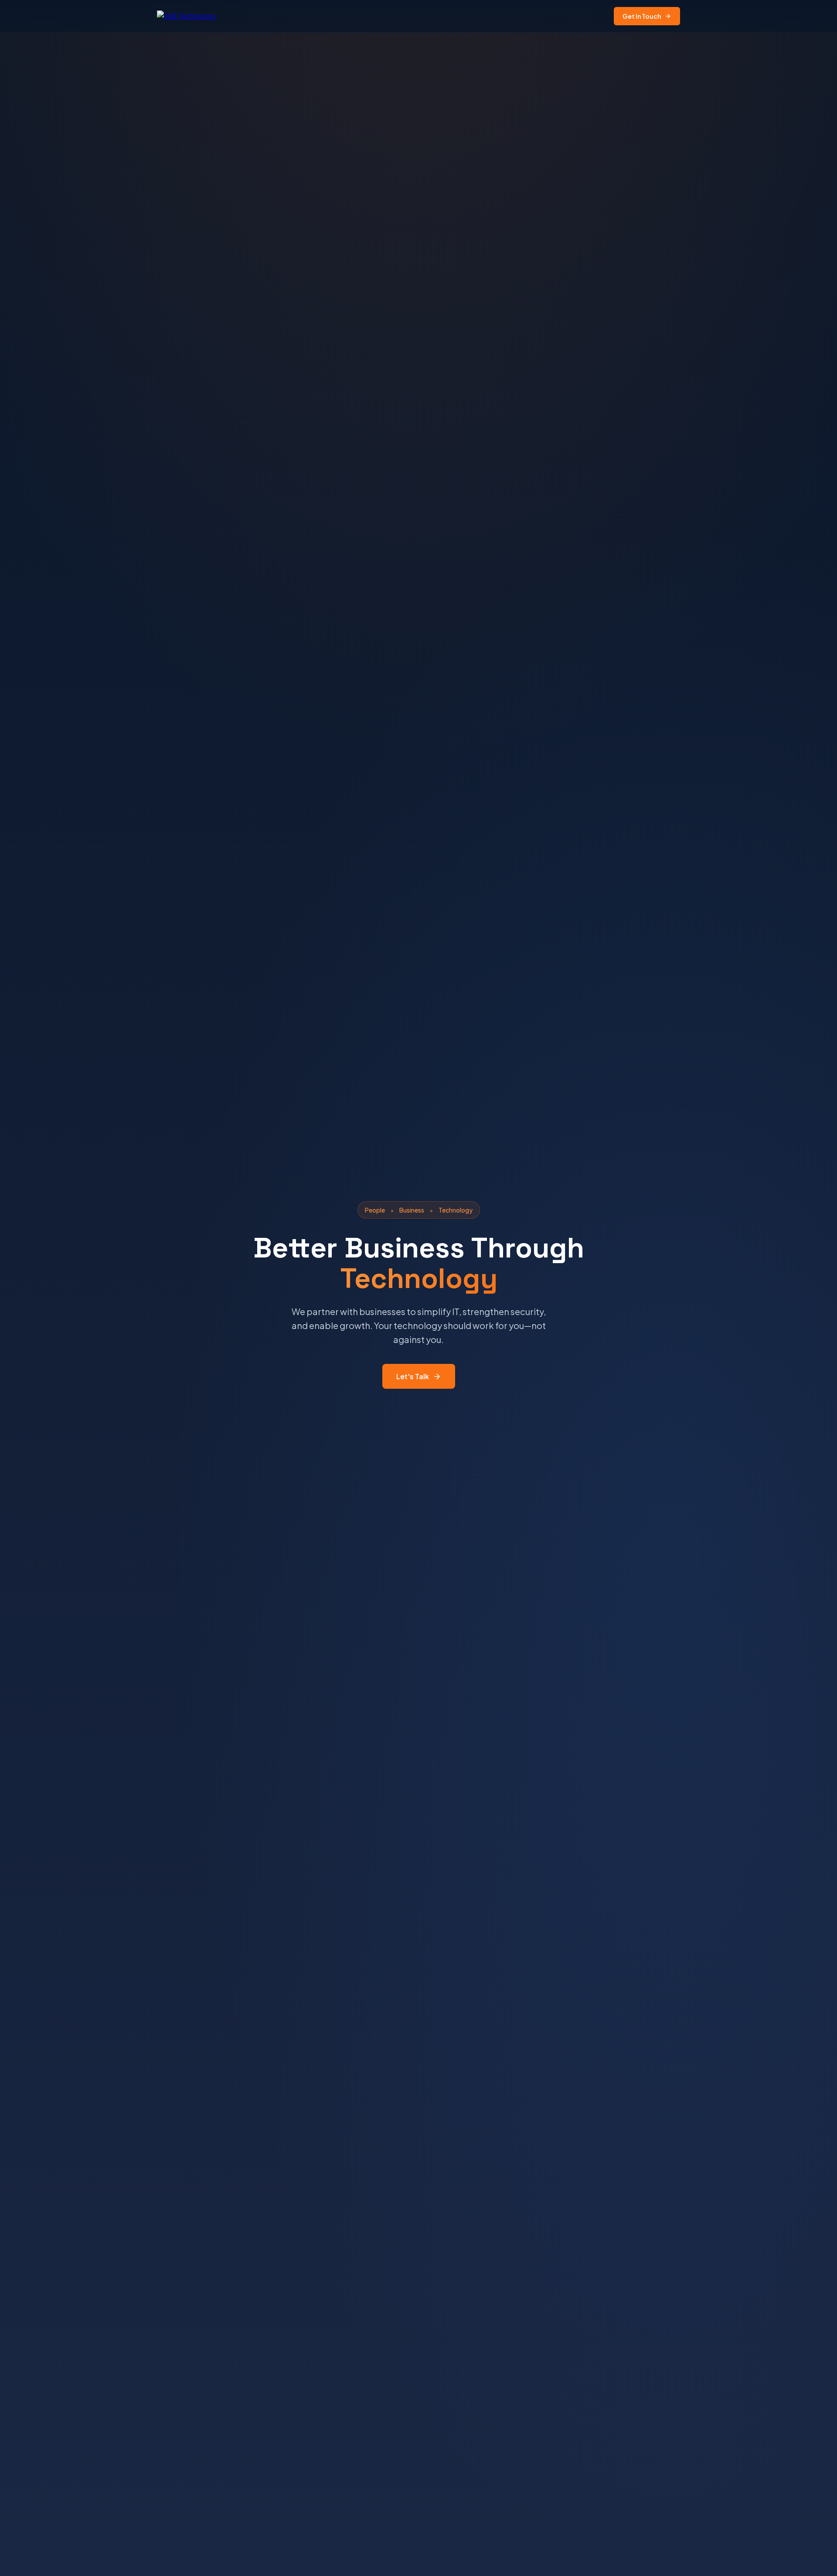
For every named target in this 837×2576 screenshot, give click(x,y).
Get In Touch (642, 16)
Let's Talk (413, 1376)
